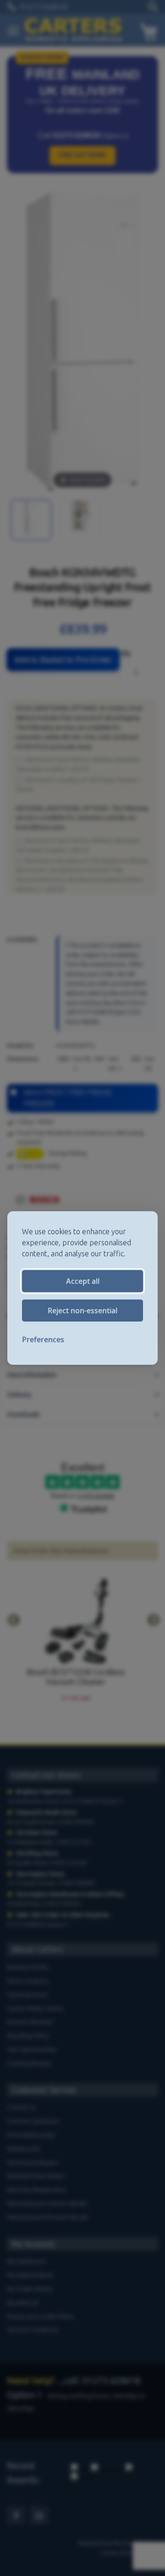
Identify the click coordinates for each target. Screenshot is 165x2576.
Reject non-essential (82, 1311)
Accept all (83, 1281)
